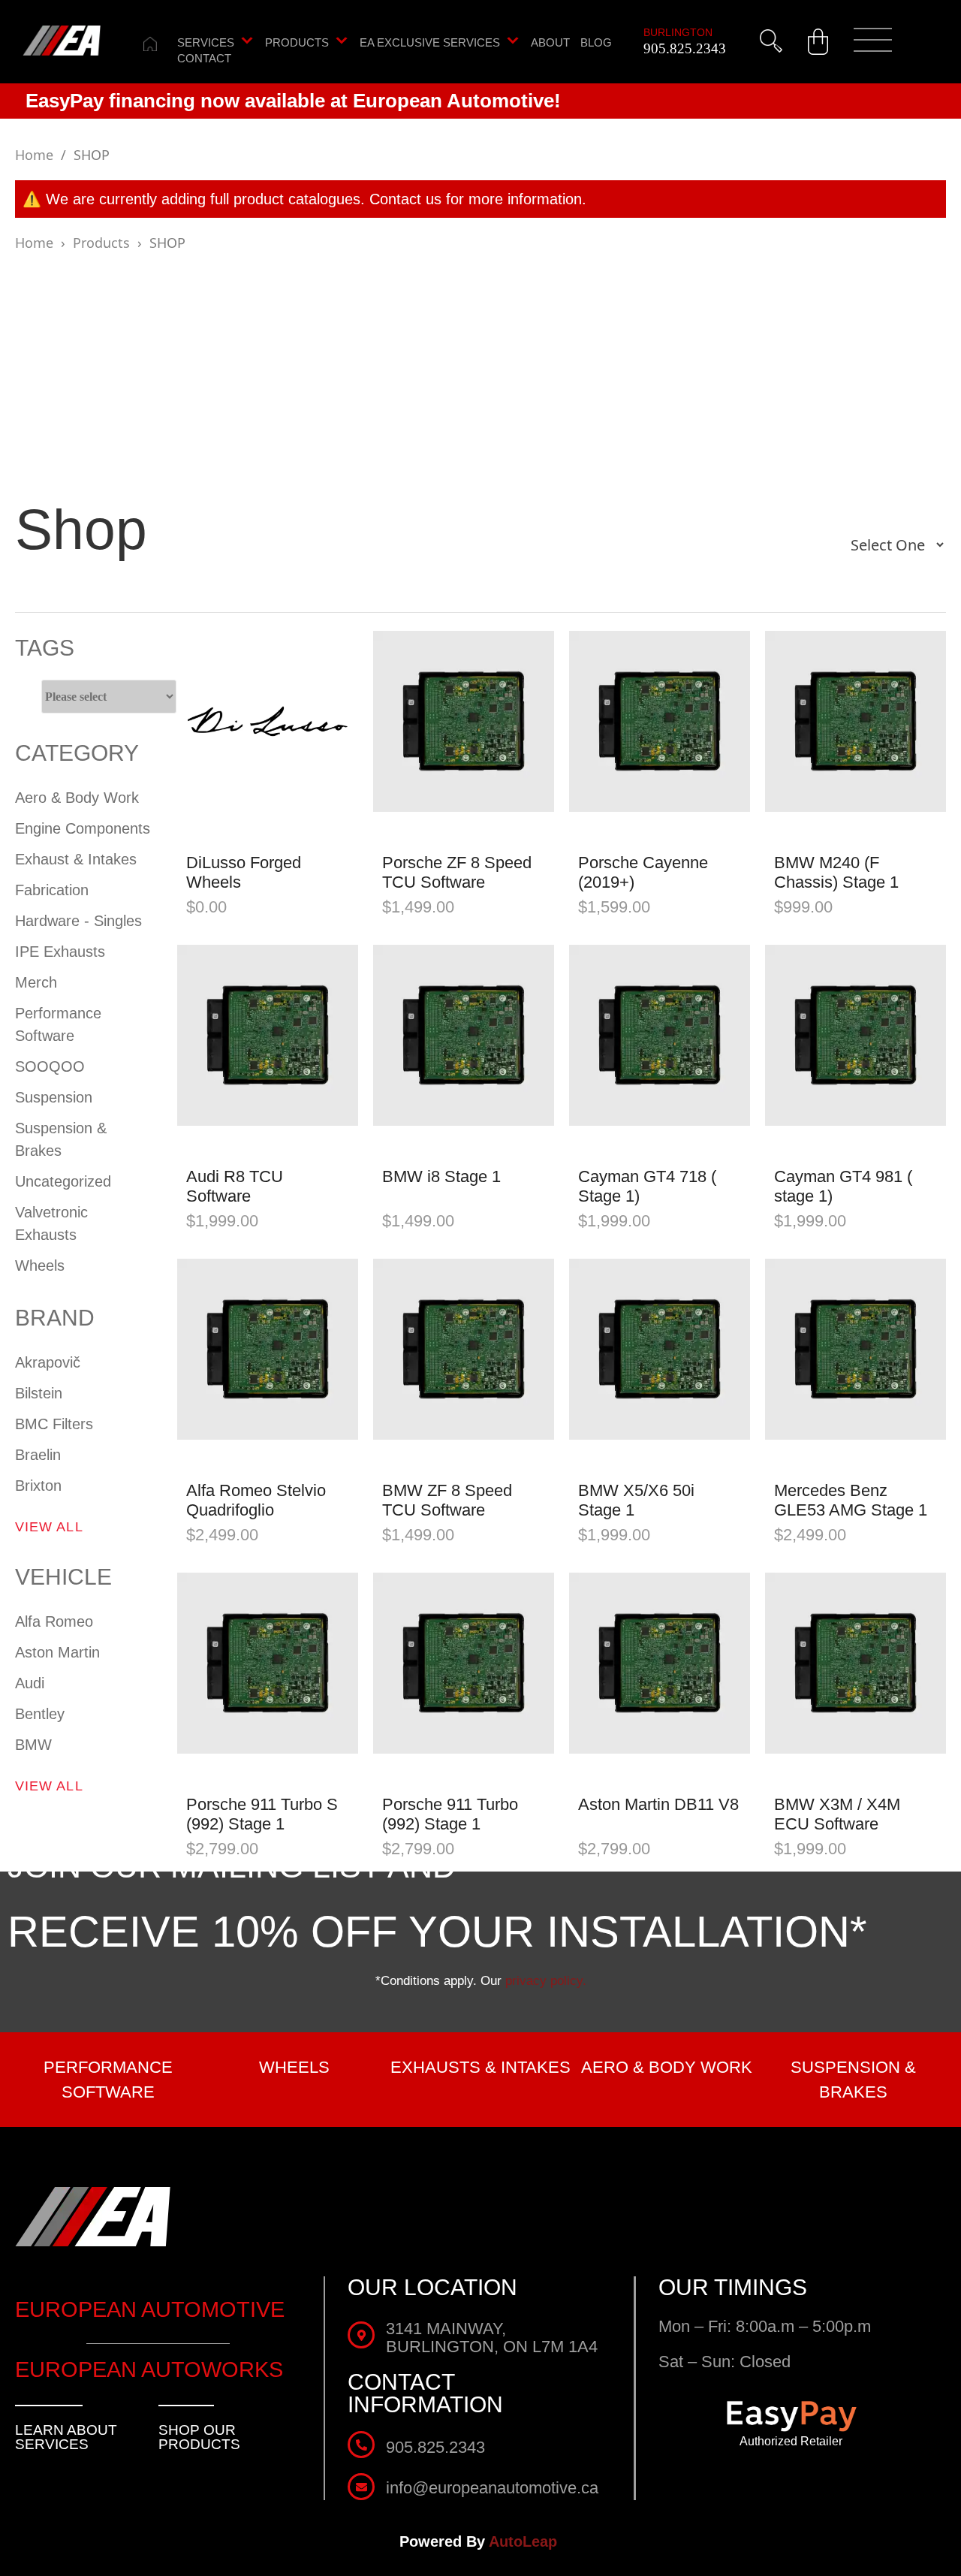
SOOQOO (50, 1066)
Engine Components (83, 828)
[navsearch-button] (771, 41)
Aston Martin (57, 1652)
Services (206, 43)
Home (34, 155)
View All (49, 1527)
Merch (36, 982)
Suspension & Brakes (61, 1139)
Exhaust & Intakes (76, 859)
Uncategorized (63, 1181)
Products (297, 43)
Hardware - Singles (78, 921)
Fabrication (52, 890)
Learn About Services (66, 2437)
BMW (33, 1745)
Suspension (54, 1097)
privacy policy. (546, 1981)
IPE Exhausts (60, 952)
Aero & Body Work (77, 798)
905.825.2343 (685, 48)
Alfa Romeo (54, 1621)
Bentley (40, 1714)
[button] (873, 42)
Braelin (38, 1455)
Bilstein (39, 1393)
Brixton (38, 1486)
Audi (30, 1683)
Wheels (40, 1265)
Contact (204, 59)
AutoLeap (525, 2541)
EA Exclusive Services (430, 43)
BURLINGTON (678, 32)
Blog (596, 43)
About (550, 43)
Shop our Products (199, 2437)
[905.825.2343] (361, 2445)
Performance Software (58, 1024)
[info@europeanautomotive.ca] (361, 2487)
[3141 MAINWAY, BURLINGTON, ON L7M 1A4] (361, 2335)
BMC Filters (54, 1424)
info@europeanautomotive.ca (492, 2488)
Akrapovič (48, 1362)
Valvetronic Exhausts (51, 1223)
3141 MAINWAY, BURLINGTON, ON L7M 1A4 (492, 2338)
